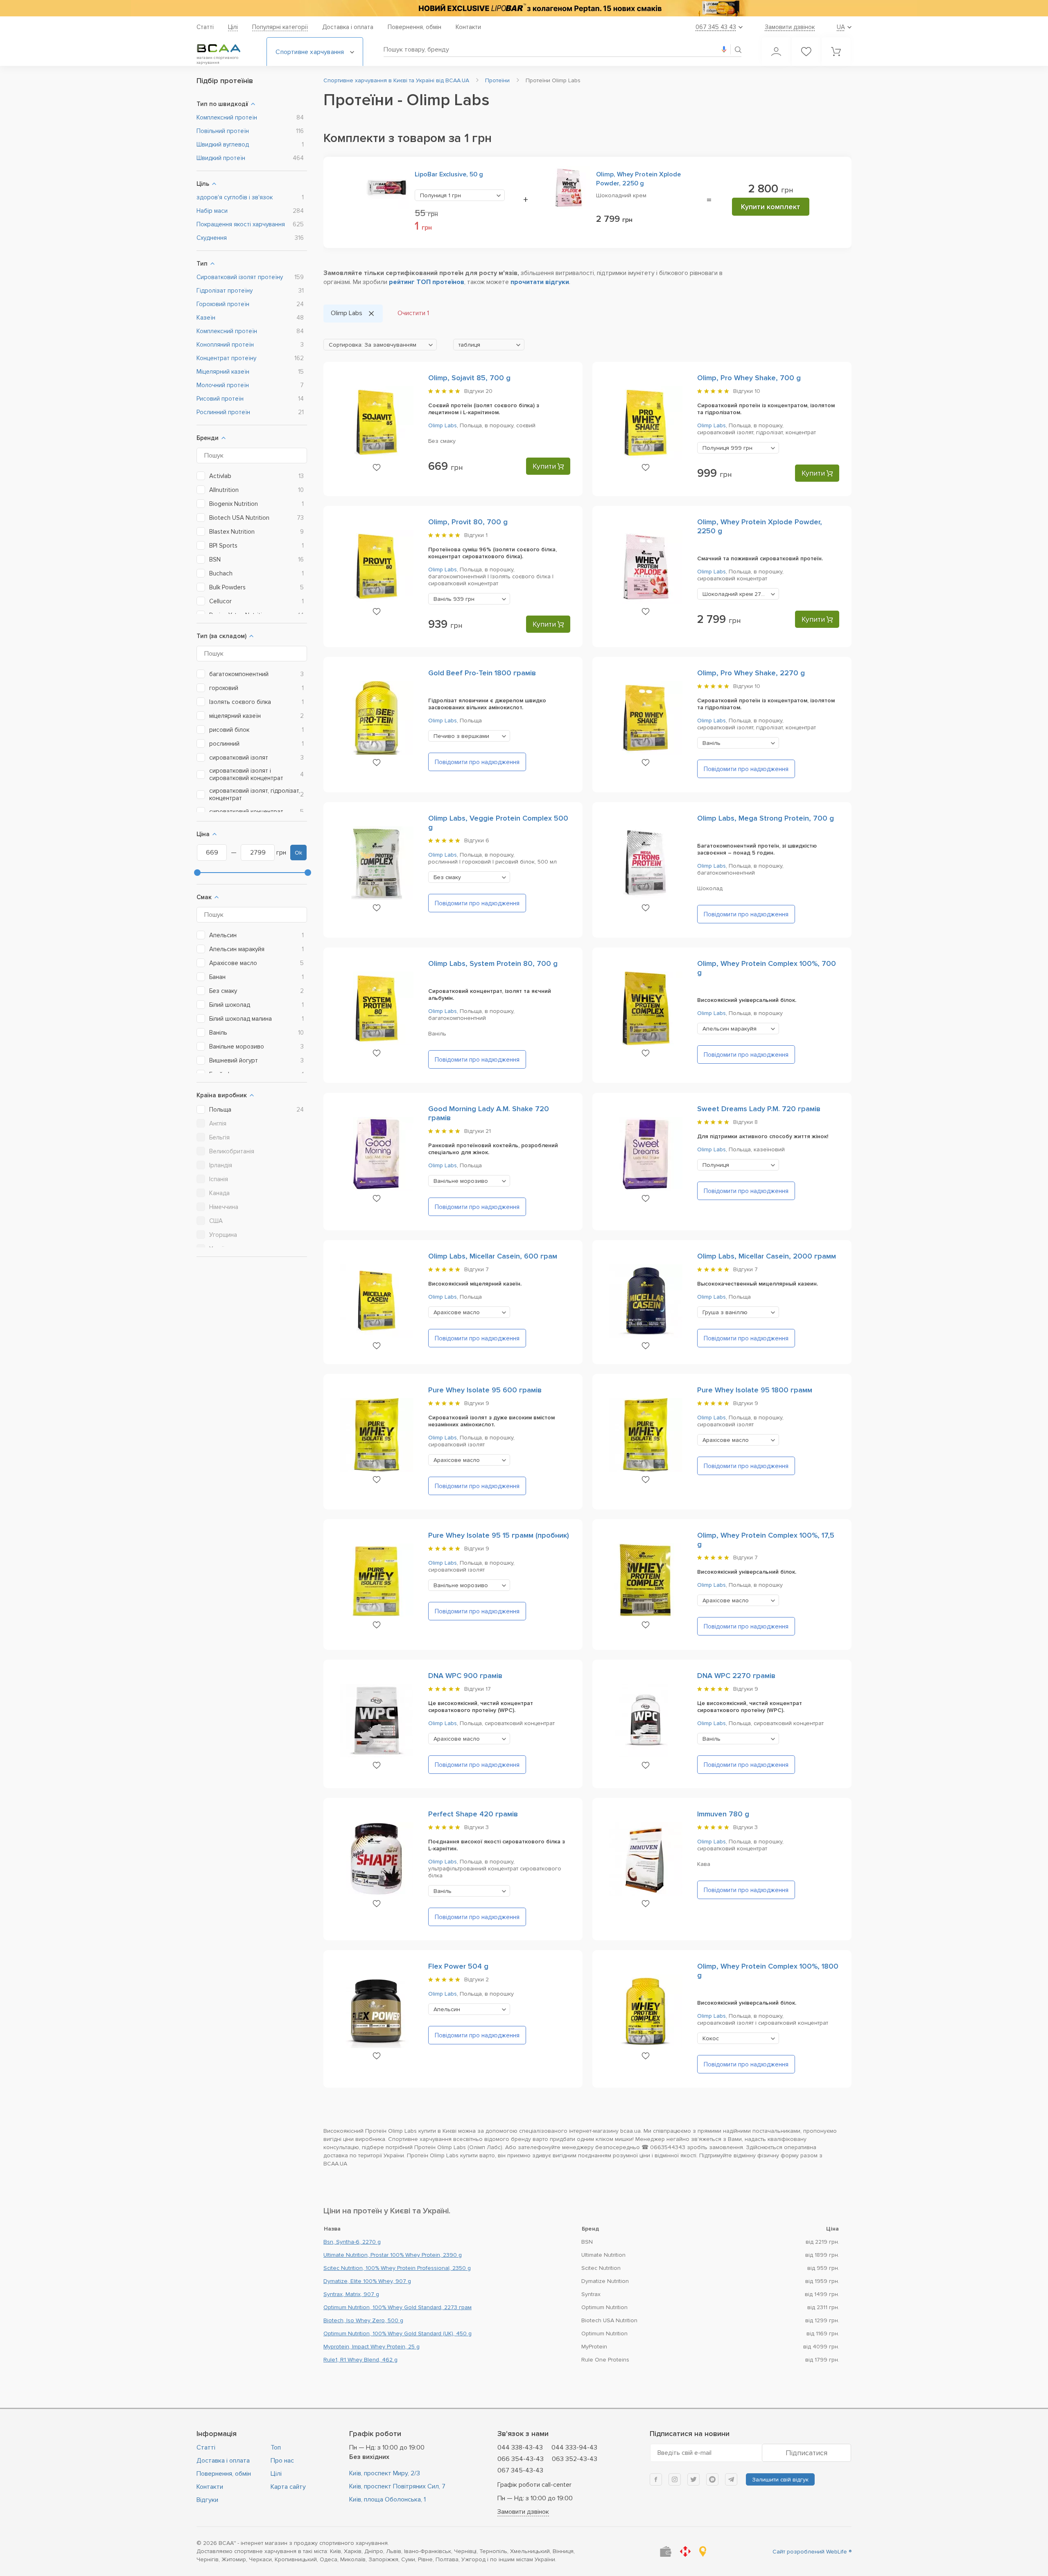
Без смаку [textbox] (447, 877)
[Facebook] (656, 2479)
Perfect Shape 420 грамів (473, 1814)
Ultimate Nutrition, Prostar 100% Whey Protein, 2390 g (393, 2255)
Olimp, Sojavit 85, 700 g (469, 378)
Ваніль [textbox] (454, 599)
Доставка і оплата (348, 27)
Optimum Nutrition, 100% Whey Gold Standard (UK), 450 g (398, 2334)
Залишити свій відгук (780, 2480)
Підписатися (806, 2453)
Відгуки (207, 2500)
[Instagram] (675, 2479)
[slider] (197, 873)
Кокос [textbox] (711, 2038)
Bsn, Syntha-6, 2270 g (352, 2242)
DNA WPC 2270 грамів (736, 1676)
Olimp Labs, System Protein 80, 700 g (493, 963)
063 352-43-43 (575, 2459)
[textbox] (380, 345)
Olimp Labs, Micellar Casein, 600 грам (493, 1256)
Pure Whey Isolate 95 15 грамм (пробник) (499, 1535)
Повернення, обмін (414, 27)
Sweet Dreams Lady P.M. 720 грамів (759, 1109)
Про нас (282, 2461)
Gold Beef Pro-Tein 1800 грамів (482, 673)
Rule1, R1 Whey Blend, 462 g (360, 2360)
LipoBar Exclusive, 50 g (449, 174)
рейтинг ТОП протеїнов (427, 282)
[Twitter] (693, 2479)
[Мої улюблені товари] (806, 52)
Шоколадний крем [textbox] (741, 594)
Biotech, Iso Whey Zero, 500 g (363, 2320)
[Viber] (712, 2479)
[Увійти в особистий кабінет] (776, 52)
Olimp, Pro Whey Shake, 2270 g (751, 673)
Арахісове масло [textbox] (457, 1312)
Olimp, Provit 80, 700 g (468, 522)
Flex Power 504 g (458, 1966)
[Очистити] (371, 314)
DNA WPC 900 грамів (465, 1676)
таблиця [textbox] (469, 345)
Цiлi (233, 27)
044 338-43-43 (520, 2447)
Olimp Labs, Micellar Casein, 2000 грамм (767, 1256)
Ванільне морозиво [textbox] (461, 1181)
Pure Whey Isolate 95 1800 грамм (755, 1390)
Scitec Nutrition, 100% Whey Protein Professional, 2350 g (397, 2268)
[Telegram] (731, 2479)
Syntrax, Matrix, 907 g (351, 2294)
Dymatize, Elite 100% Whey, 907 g (367, 2281)
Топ (276, 2447)
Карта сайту (288, 2487)
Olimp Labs (443, 425)
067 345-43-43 (520, 2470)
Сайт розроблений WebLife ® (812, 2552)
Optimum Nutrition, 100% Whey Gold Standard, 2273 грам (398, 2307)
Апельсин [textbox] (447, 2009)
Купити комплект (771, 207)
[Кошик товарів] (836, 52)
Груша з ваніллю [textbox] (725, 1312)
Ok (298, 853)
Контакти (468, 27)
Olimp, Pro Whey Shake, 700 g (749, 378)
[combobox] (460, 195)
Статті (205, 27)
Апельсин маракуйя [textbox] (730, 1029)
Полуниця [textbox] (440, 195)
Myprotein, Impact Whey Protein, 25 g (372, 2347)
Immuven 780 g (723, 1814)
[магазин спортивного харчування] (225, 48)
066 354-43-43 (521, 2459)
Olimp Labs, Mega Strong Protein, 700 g (766, 818)
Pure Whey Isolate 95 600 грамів (485, 1390)
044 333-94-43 (574, 2447)
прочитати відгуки (540, 282)
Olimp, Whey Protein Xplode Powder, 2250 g (638, 179)
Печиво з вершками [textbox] (461, 736)
